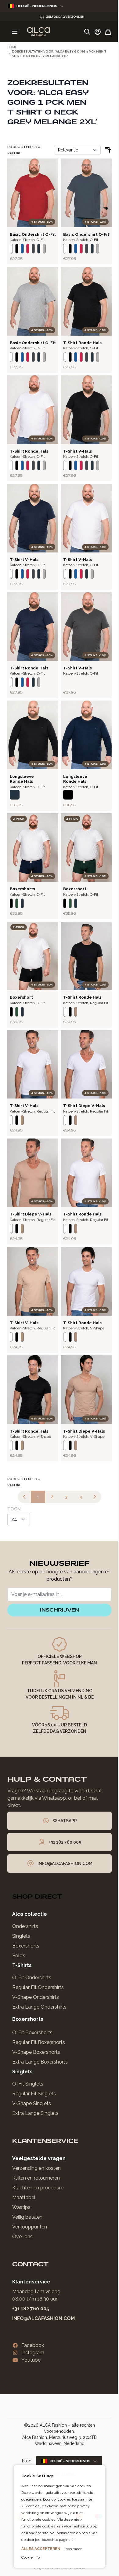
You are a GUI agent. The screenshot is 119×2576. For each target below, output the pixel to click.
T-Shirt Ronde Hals (82, 343)
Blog (27, 2461)
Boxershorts (22, 889)
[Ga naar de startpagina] (38, 32)
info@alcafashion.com (43, 2318)
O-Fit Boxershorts (32, 2033)
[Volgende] (95, 1497)
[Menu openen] (15, 32)
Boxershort (75, 889)
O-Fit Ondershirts (32, 1978)
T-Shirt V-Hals (78, 451)
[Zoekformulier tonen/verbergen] (87, 32)
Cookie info (28, 2557)
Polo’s (19, 1956)
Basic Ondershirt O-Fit (33, 234)
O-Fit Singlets (28, 2084)
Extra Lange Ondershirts (39, 2007)
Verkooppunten (30, 2227)
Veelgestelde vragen (39, 2158)
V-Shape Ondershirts (36, 1997)
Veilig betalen (27, 2217)
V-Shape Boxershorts (36, 2052)
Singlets (21, 1936)
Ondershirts (25, 1926)
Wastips (21, 2207)
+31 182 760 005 (31, 2309)
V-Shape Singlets (32, 2103)
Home (12, 47)
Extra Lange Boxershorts (40, 2062)
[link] (24, 1497)
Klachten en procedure (38, 2188)
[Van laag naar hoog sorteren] (108, 150)
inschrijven (60, 1610)
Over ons (22, 2237)
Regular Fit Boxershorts (39, 2042)
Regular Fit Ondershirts (38, 1987)
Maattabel (24, 2197)
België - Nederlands (37, 6)
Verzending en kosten (36, 2168)
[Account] (98, 32)
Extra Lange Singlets (35, 2113)
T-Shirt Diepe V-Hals (84, 1106)
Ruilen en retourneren (36, 2178)
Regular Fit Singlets (34, 2094)
